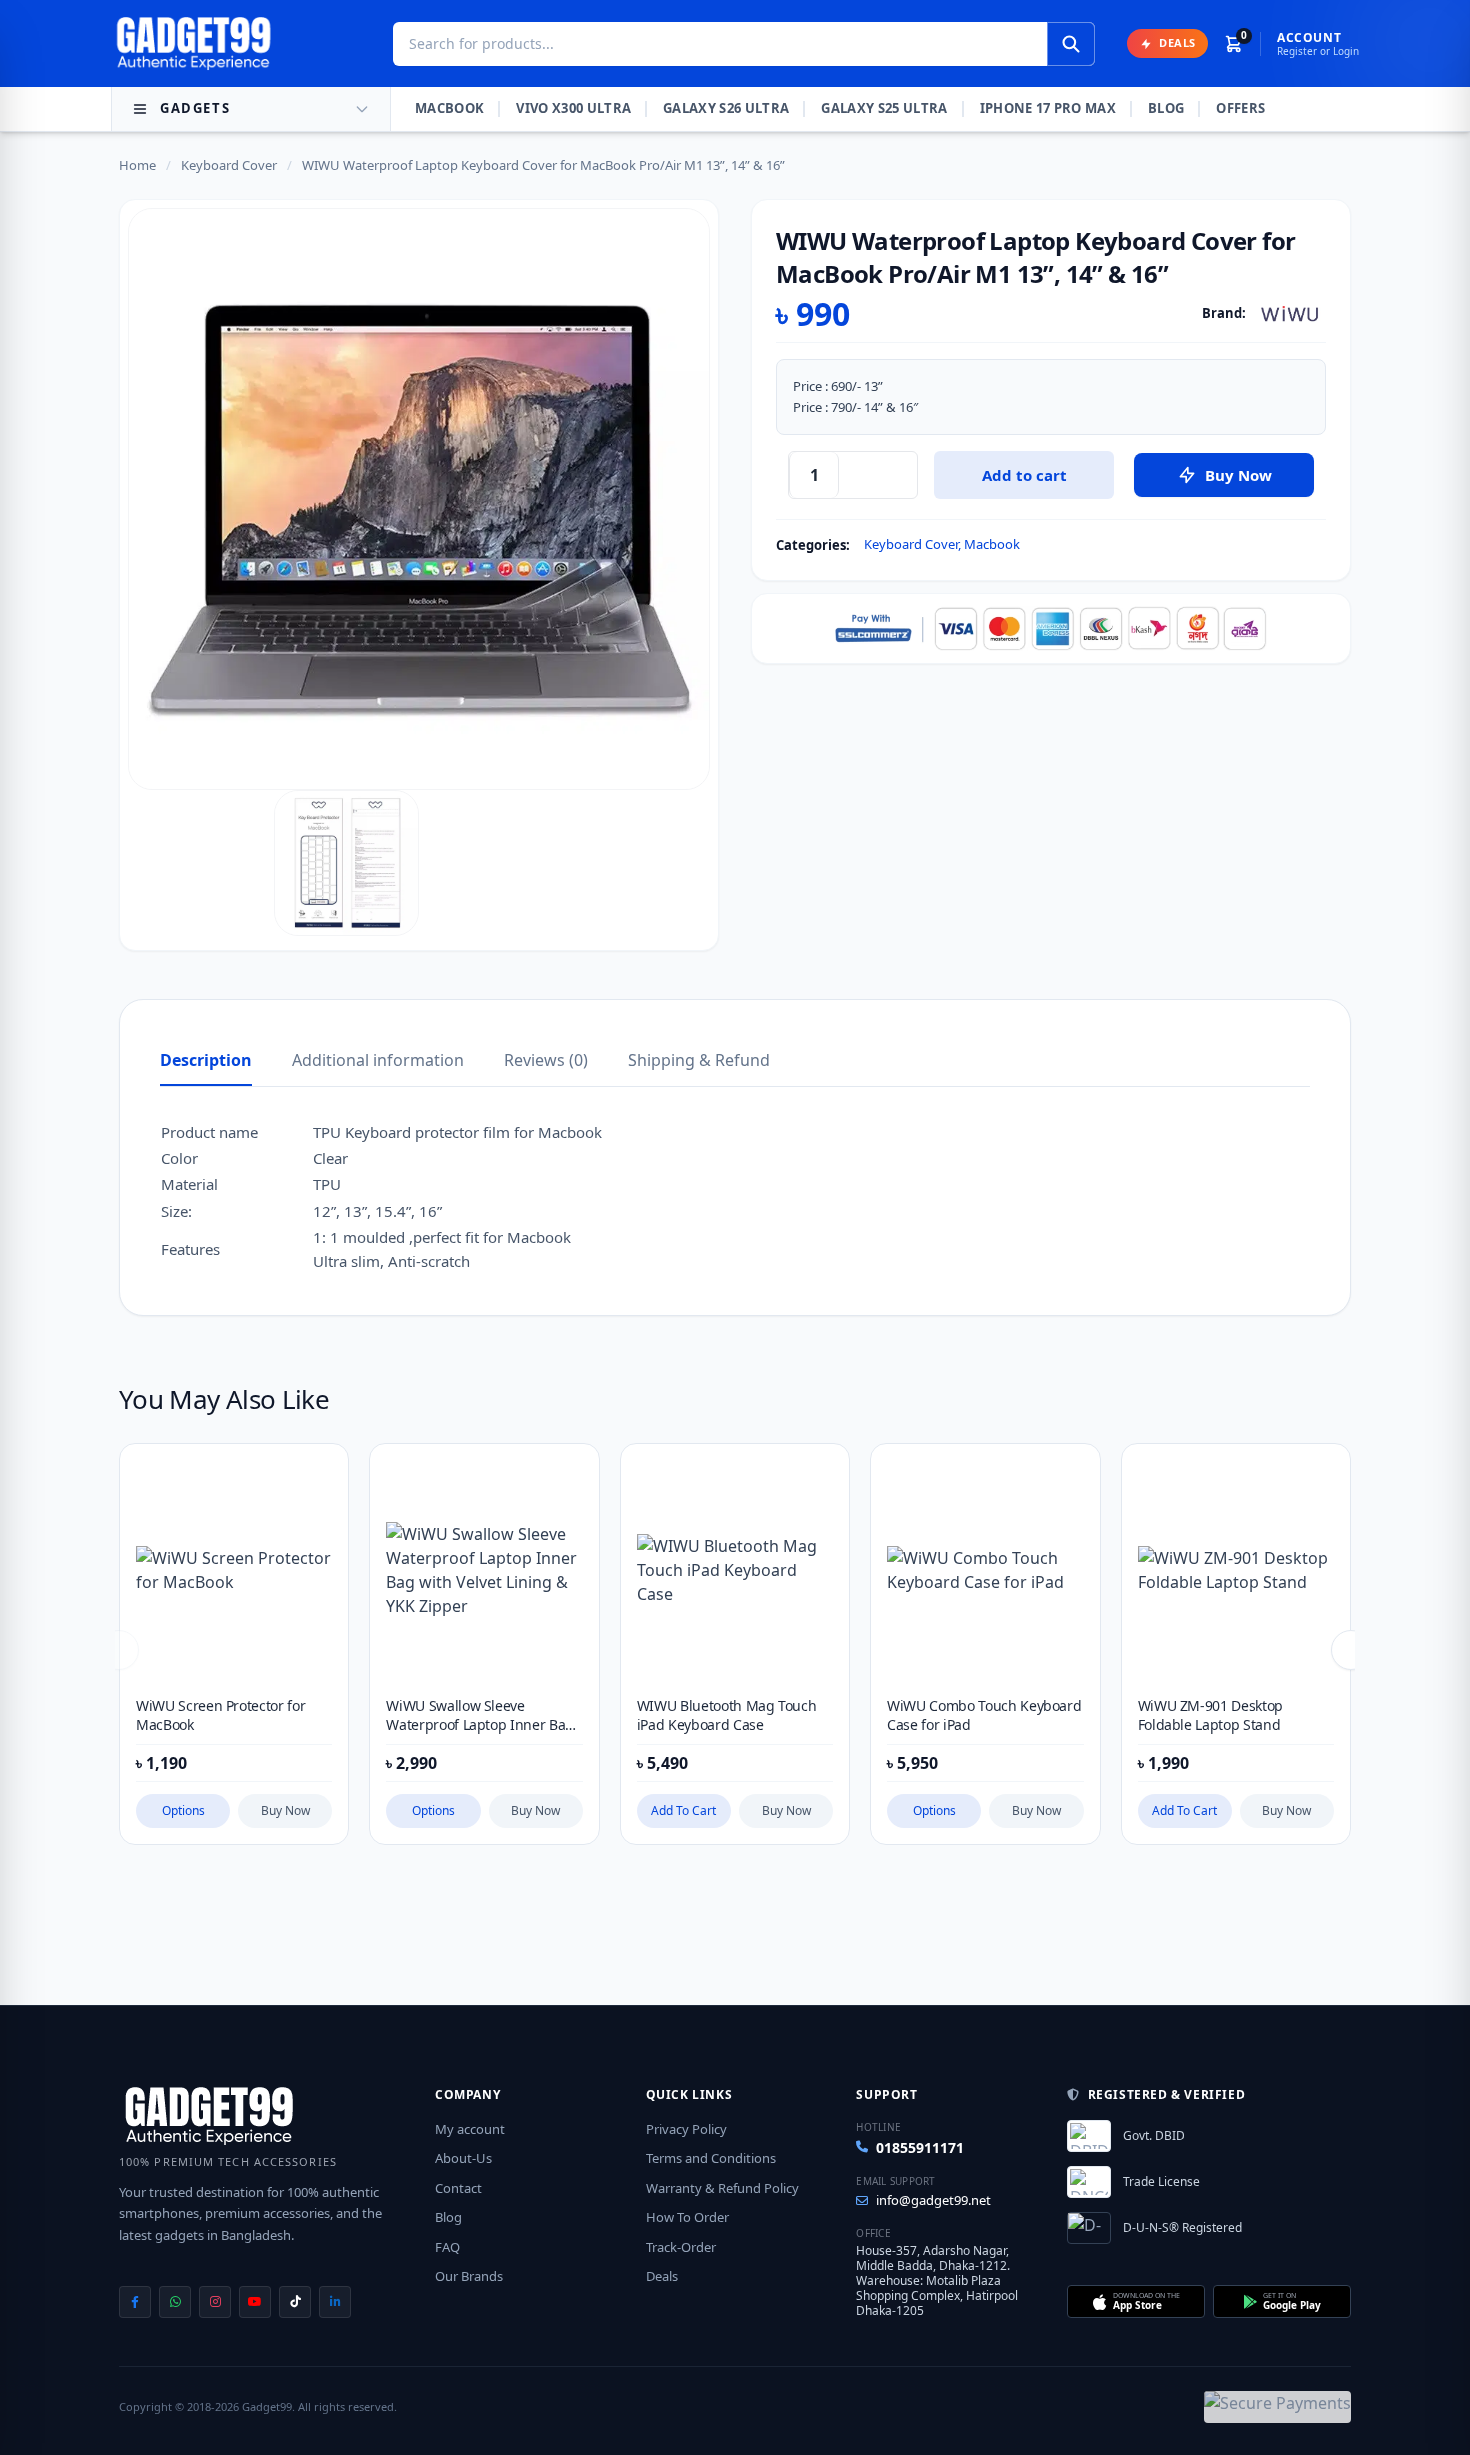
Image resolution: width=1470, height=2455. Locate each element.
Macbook (449, 108)
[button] (1351, 1650)
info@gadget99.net (933, 2200)
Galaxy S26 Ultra (726, 108)
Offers (1240, 108)
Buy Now (285, 1810)
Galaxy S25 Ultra (884, 108)
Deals (662, 2276)
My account (470, 2129)
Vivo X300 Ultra (573, 108)
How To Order (687, 2217)
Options (183, 1810)
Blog (1166, 108)
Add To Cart (683, 1810)
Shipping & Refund (699, 1060)
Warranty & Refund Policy (722, 2188)
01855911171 (920, 2147)
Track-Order (681, 2247)
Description (206, 1060)
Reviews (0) (546, 1060)
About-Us (463, 2158)
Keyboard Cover (229, 165)
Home (137, 165)
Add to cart (1024, 475)
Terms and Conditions (711, 2158)
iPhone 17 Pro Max (1048, 108)
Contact (458, 2188)
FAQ (447, 2247)
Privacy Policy (686, 2129)
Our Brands (469, 2276)
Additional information (378, 1060)
